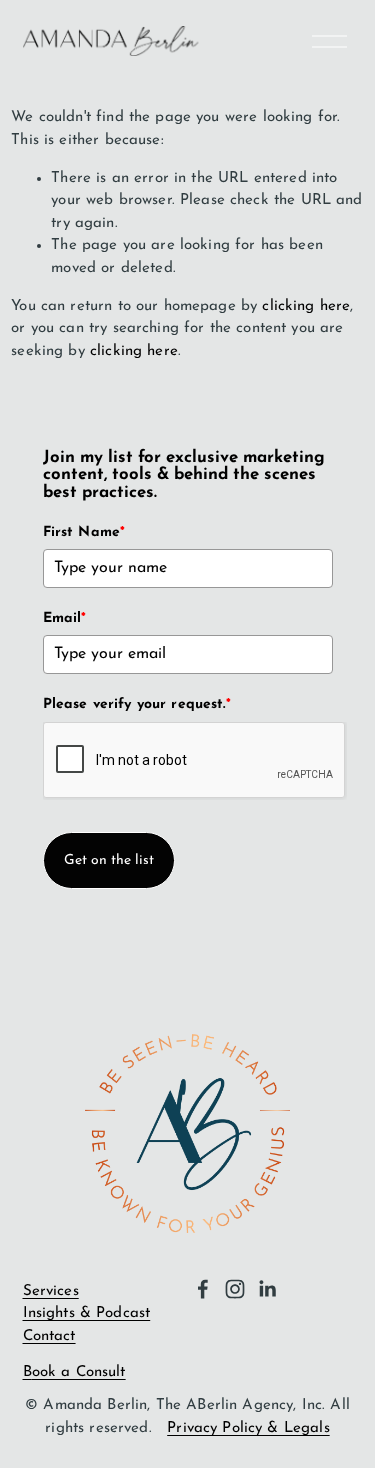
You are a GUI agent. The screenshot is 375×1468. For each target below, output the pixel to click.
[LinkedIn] (267, 1289)
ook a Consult (79, 1372)
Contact (49, 1336)
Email (65, 618)
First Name (84, 532)
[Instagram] (235, 1289)
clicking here (306, 306)
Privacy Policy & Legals (248, 1428)
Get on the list (109, 860)
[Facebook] (203, 1289)
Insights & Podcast (87, 1313)
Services (51, 1291)
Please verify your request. (137, 704)
